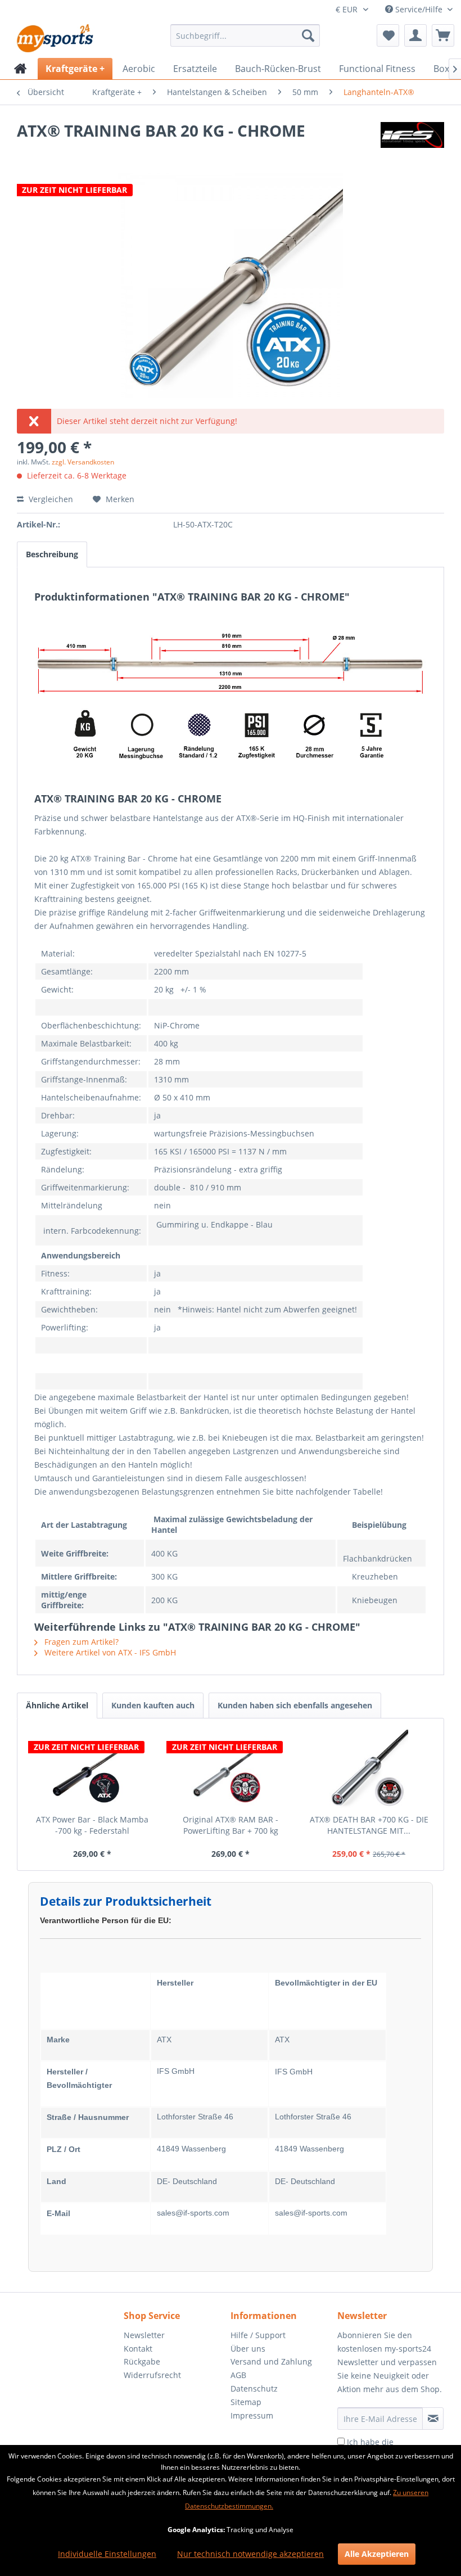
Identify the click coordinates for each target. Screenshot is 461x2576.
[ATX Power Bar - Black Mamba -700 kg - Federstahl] (92, 1769)
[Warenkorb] (443, 35)
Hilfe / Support (258, 2335)
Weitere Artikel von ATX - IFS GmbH (109, 1652)
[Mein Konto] (415, 35)
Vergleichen (50, 499)
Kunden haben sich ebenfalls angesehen (295, 1705)
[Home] (21, 69)
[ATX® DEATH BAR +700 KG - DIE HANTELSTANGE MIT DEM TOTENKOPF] (369, 1769)
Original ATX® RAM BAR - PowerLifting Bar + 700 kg (231, 1825)
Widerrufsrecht (152, 2375)
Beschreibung (52, 554)
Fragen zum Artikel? (80, 1642)
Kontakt (138, 2349)
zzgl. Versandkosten (83, 462)
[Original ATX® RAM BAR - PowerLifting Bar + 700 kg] (231, 1769)
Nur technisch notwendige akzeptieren (250, 2554)
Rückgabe (142, 2361)
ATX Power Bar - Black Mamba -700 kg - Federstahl (92, 1825)
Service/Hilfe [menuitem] (419, 9)
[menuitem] (245, 35)
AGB (238, 2375)
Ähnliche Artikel (57, 1705)
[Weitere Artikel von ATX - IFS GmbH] (412, 142)
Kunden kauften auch (153, 1705)
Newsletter (144, 2335)
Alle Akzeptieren (377, 2554)
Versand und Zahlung (271, 2361)
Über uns (248, 2349)
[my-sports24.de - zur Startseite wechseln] (54, 38)
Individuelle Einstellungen (107, 2554)
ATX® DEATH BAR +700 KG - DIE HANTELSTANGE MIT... (369, 1825)
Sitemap (246, 2402)
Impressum (252, 2415)
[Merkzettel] (388, 35)
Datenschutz (254, 2388)
